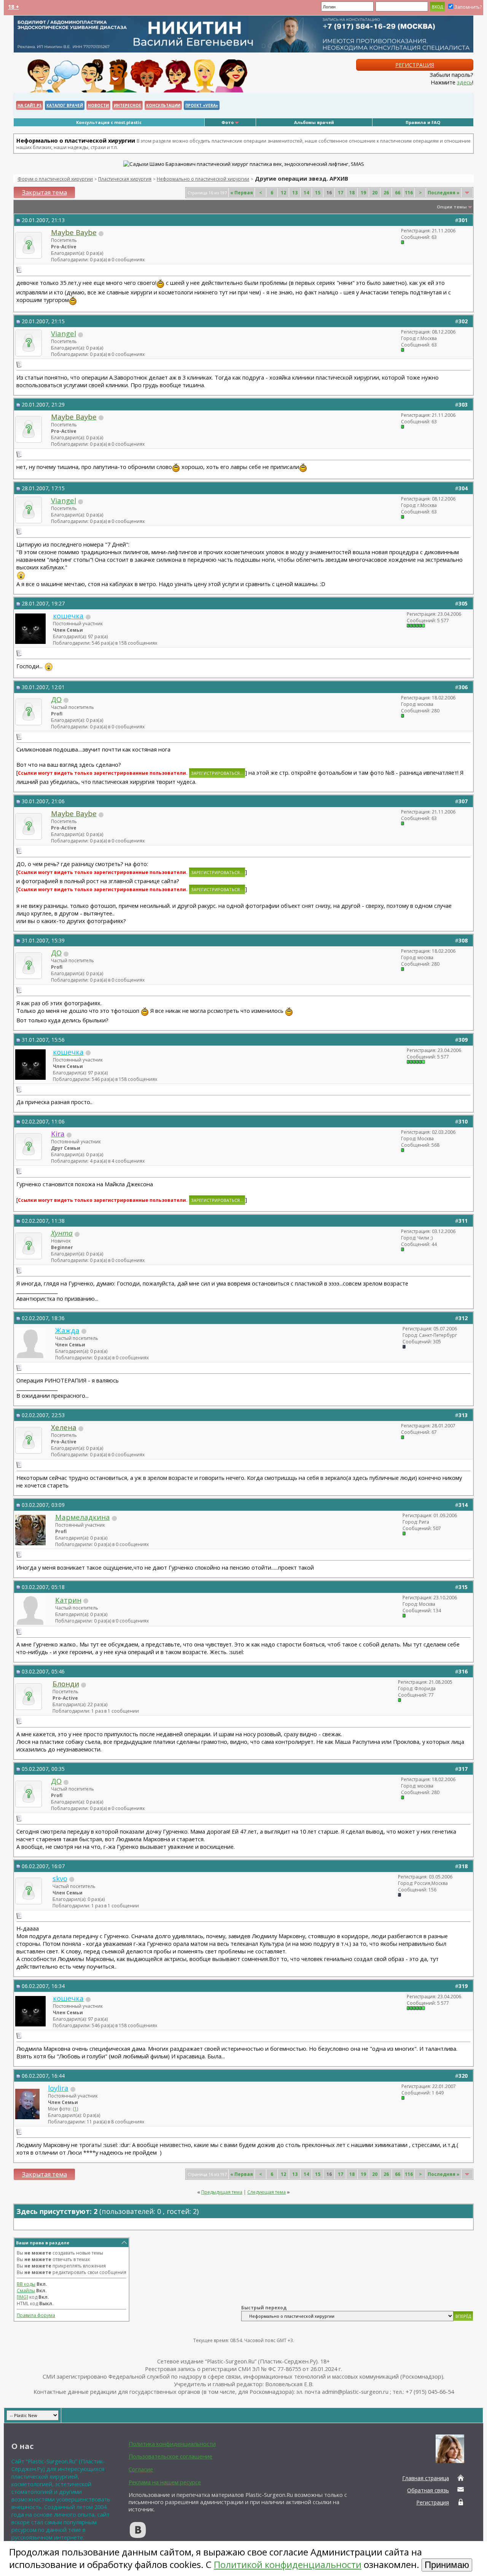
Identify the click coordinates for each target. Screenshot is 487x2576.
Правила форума (36, 2315)
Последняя (444, 193)
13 (295, 193)
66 (398, 193)
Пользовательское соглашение (170, 2456)
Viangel (64, 333)
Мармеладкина (83, 1517)
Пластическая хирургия (125, 179)
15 (318, 193)
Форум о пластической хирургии (55, 179)
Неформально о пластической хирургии (203, 179)
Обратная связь (428, 2490)
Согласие (141, 2469)
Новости (98, 105)
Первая (242, 193)
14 (306, 193)
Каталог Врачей (65, 105)
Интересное (127, 105)
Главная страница (426, 2478)
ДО (56, 699)
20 (375, 193)
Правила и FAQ (423, 122)
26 (386, 193)
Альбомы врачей (314, 122)
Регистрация (415, 65)
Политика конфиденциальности (172, 2444)
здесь (465, 82)
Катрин (68, 1600)
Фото (228, 122)
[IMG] (22, 2297)
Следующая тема (267, 2192)
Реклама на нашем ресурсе (165, 2482)
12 (283, 193)
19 (363, 193)
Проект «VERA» (202, 105)
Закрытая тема (45, 192)
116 (409, 193)
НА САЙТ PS (29, 105)
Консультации (163, 105)
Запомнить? (468, 7)
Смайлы (26, 2291)
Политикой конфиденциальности (288, 2564)
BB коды (26, 2284)
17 (341, 193)
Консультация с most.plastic (109, 122)
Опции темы (452, 207)
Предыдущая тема (222, 2192)
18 (352, 193)
